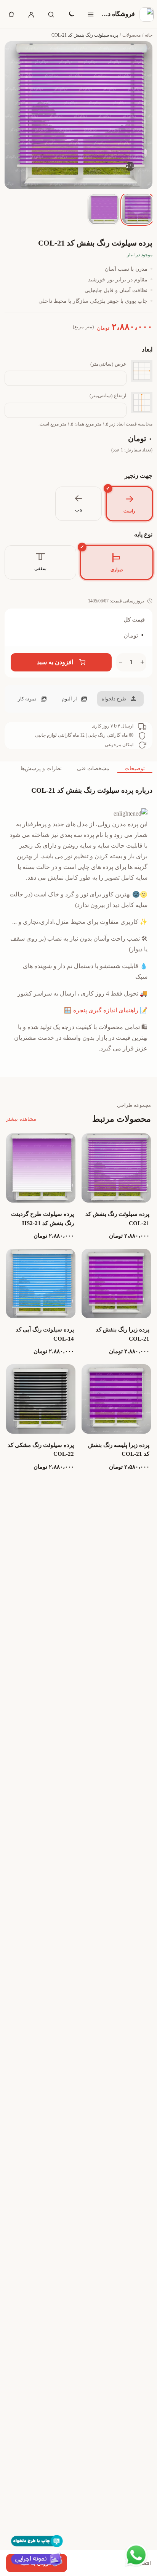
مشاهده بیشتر (21, 1119)
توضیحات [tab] (135, 768)
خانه (149, 35)
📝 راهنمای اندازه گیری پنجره (110, 1010)
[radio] (129, 503)
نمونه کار (27, 699)
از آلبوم (69, 699)
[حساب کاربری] (31, 14)
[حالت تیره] (71, 14)
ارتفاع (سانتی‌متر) (108, 396)
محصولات (131, 35)
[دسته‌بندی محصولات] (91, 14)
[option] (137, 209)
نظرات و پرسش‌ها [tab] (41, 768)
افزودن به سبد (55, 662)
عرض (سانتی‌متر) (108, 364)
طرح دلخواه (114, 699)
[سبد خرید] (11, 14)
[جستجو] (51, 14)
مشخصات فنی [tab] (93, 768)
